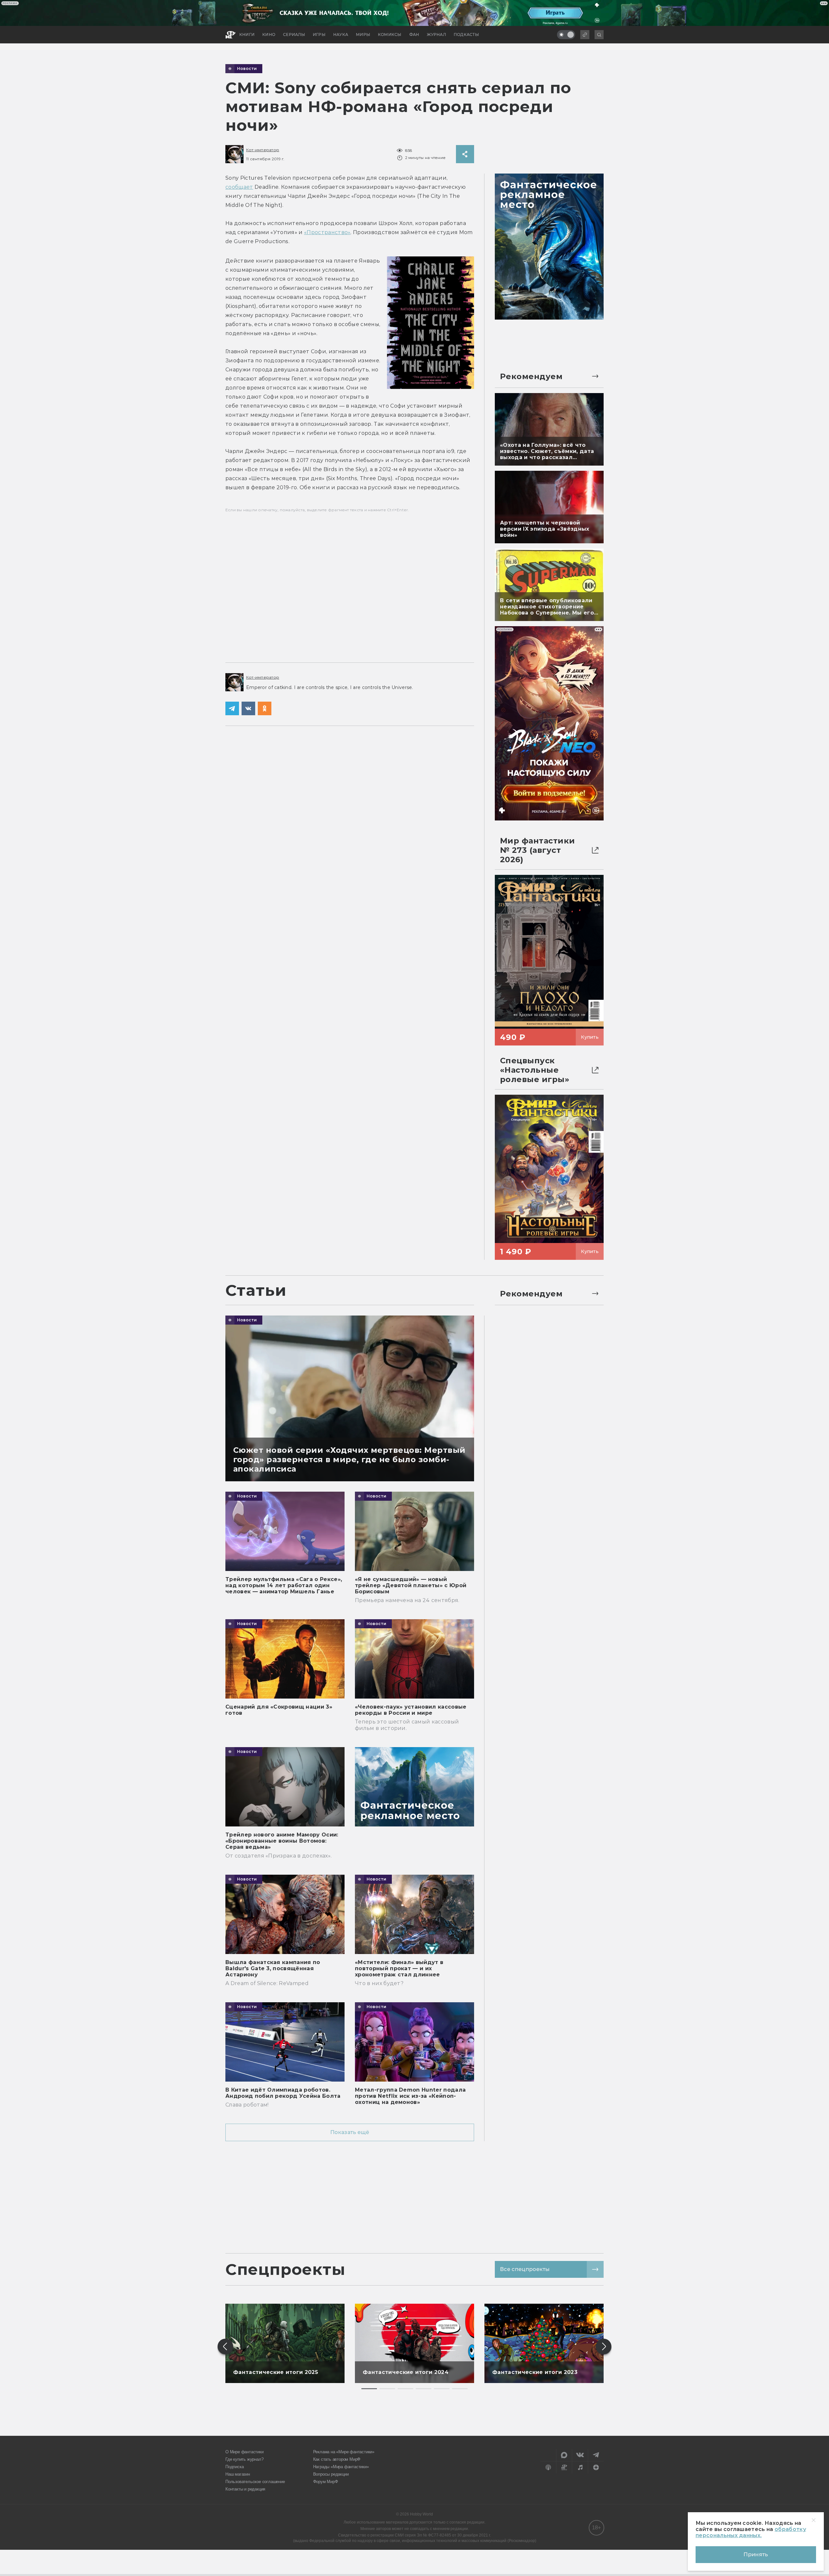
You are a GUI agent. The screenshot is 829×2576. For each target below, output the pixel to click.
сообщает (239, 187)
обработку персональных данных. (751, 2532)
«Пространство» (327, 232)
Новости (247, 69)
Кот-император (263, 150)
